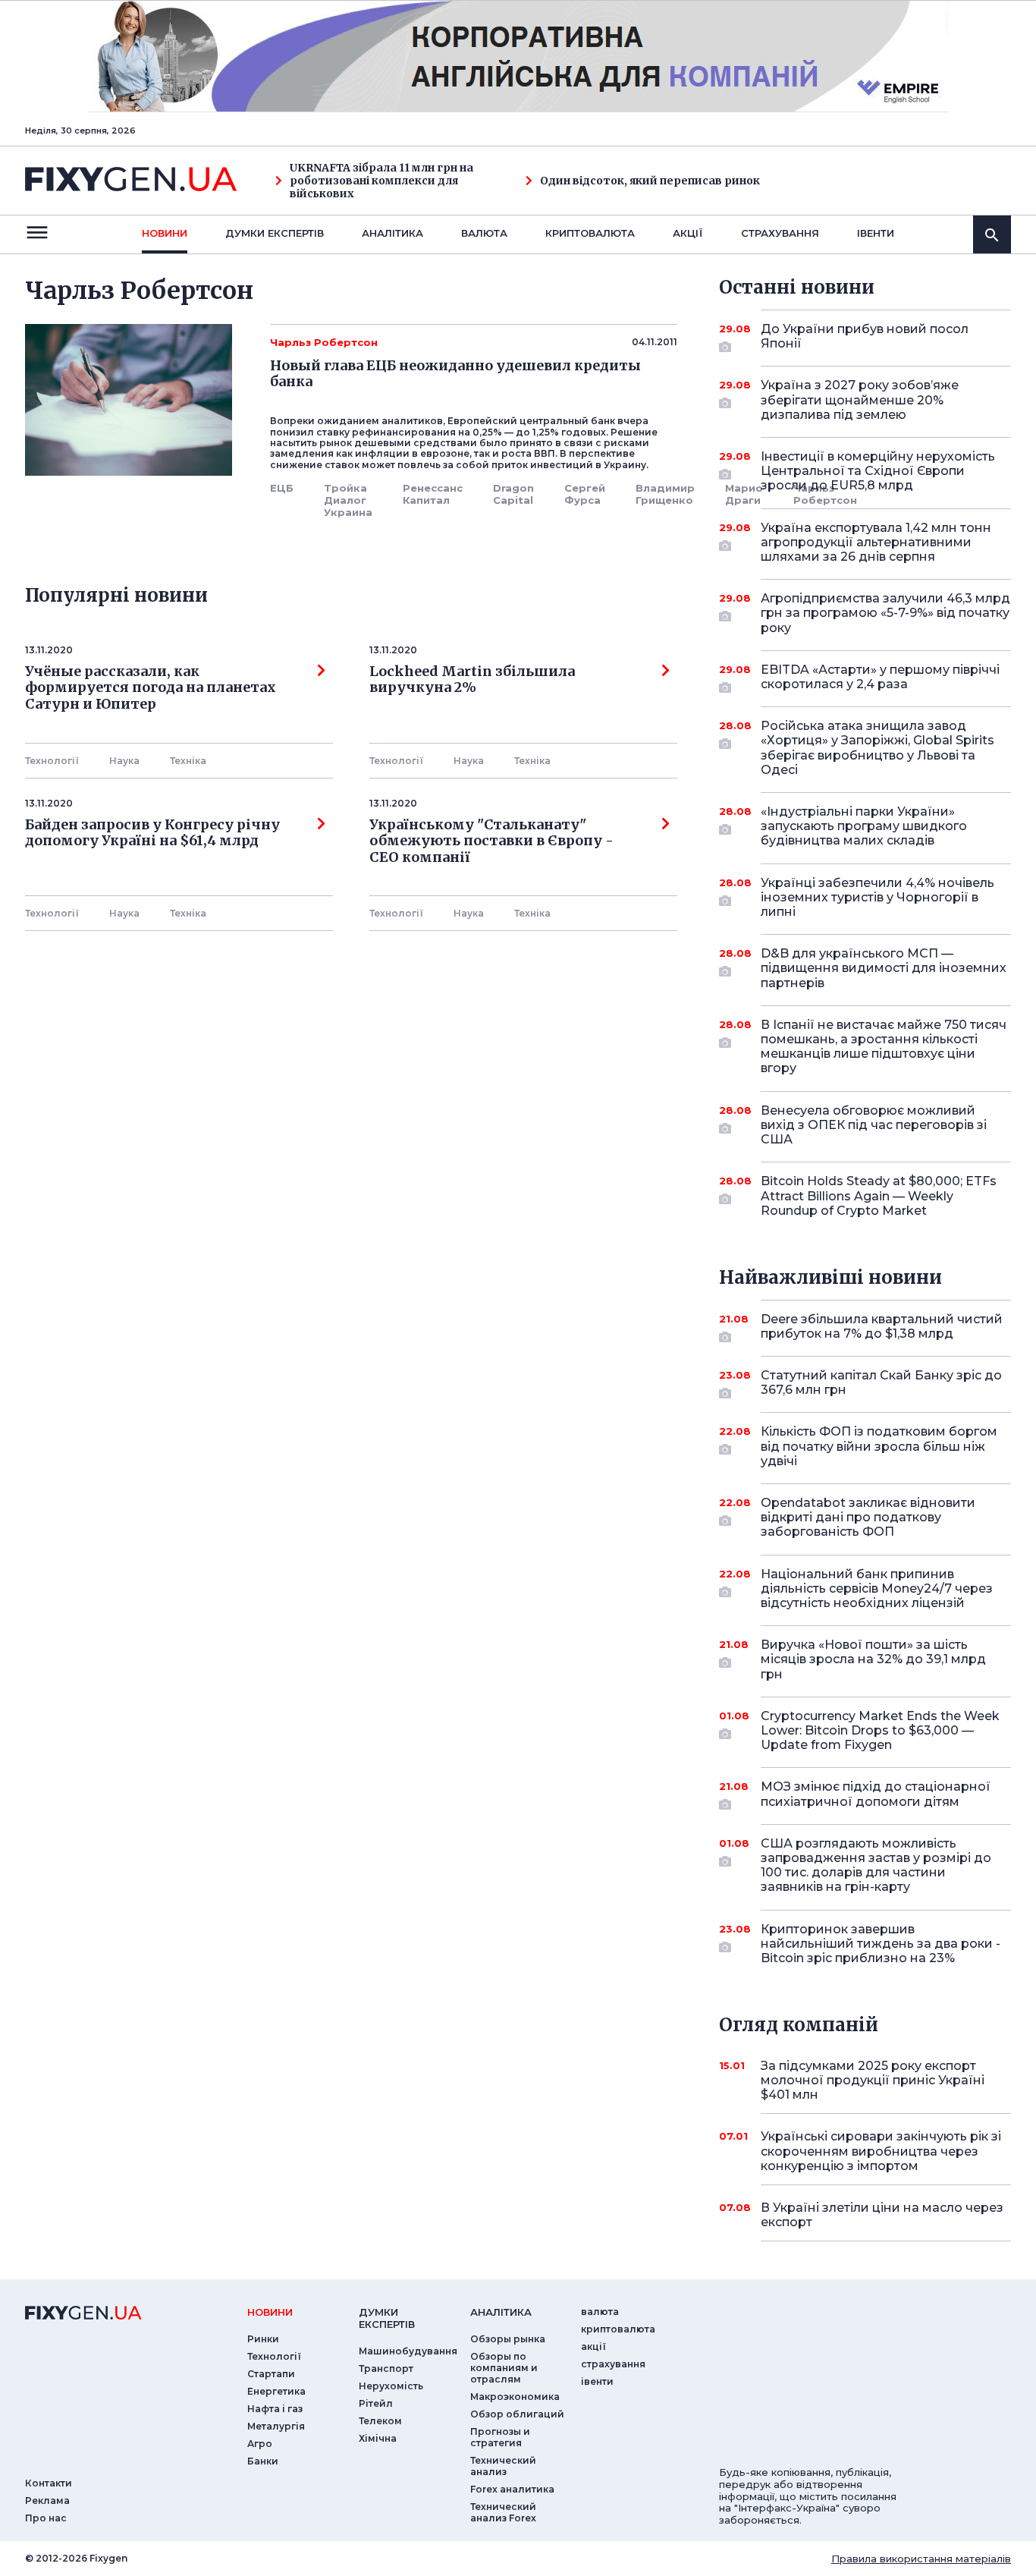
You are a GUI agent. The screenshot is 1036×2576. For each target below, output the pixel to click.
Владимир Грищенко (665, 494)
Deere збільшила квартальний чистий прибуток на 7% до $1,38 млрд (882, 1326)
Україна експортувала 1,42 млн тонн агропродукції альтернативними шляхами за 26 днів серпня (876, 542)
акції (688, 233)
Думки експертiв (275, 233)
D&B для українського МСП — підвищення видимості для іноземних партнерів (884, 968)
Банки (263, 2461)
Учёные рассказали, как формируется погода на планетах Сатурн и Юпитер (151, 688)
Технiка (188, 761)
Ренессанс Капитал (433, 494)
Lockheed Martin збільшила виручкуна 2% (472, 680)
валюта (484, 233)
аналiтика (501, 2312)
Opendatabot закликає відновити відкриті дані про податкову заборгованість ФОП (868, 1517)
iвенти (876, 233)
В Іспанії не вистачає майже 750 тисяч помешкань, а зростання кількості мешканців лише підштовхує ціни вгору (884, 1047)
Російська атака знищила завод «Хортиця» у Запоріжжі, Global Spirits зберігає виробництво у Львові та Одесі (877, 748)
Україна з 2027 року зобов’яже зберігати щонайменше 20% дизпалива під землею (860, 399)
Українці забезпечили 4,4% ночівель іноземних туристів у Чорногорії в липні (877, 897)
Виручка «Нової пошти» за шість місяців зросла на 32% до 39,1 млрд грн (873, 1659)
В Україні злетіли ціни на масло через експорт (882, 2215)
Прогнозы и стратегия (500, 2437)
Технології (52, 761)
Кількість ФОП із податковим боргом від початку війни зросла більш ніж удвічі (879, 1446)
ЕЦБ (282, 488)
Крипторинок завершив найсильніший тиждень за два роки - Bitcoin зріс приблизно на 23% (881, 1944)
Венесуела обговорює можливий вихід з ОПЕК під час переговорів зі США (874, 1125)
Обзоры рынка (508, 2339)
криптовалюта (590, 233)
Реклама (47, 2501)
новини (165, 233)
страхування (780, 233)
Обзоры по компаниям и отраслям (504, 2368)
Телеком (380, 2421)
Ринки (263, 2339)
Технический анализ (503, 2466)
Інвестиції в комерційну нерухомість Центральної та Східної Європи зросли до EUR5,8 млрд (878, 471)
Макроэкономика (515, 2397)
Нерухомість (391, 2386)
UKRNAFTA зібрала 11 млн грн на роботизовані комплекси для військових (381, 181)
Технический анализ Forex (503, 2512)
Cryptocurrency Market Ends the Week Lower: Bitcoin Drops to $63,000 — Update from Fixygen (880, 1730)
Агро (260, 2444)
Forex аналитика (512, 2489)
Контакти (49, 2483)
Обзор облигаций (517, 2414)
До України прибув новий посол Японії (865, 336)
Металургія (276, 2426)
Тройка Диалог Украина (348, 500)
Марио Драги (744, 494)
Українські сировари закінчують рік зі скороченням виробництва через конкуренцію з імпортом (881, 2151)
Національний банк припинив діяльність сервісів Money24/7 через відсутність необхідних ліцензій (877, 1588)
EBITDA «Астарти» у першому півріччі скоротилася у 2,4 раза (880, 677)
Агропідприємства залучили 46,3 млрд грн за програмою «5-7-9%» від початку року (885, 613)
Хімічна (378, 2438)
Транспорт (386, 2368)
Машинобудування (408, 2351)
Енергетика (276, 2391)
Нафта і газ (275, 2409)
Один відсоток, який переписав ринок (650, 181)
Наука (124, 761)
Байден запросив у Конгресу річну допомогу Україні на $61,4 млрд (152, 833)
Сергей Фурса (585, 494)
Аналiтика (392, 233)
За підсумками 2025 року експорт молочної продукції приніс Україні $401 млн (873, 2080)
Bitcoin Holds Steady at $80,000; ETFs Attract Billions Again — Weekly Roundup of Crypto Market (879, 1195)
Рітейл (376, 2403)
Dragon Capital (513, 494)
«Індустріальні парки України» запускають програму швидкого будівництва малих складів (864, 826)
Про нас (46, 2518)
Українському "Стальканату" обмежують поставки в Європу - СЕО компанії (494, 841)
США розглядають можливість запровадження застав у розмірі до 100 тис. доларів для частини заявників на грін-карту (876, 1865)
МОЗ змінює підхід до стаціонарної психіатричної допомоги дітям (876, 1794)
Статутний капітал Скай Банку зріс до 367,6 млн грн (881, 1382)
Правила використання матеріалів (921, 2559)
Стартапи (271, 2374)
